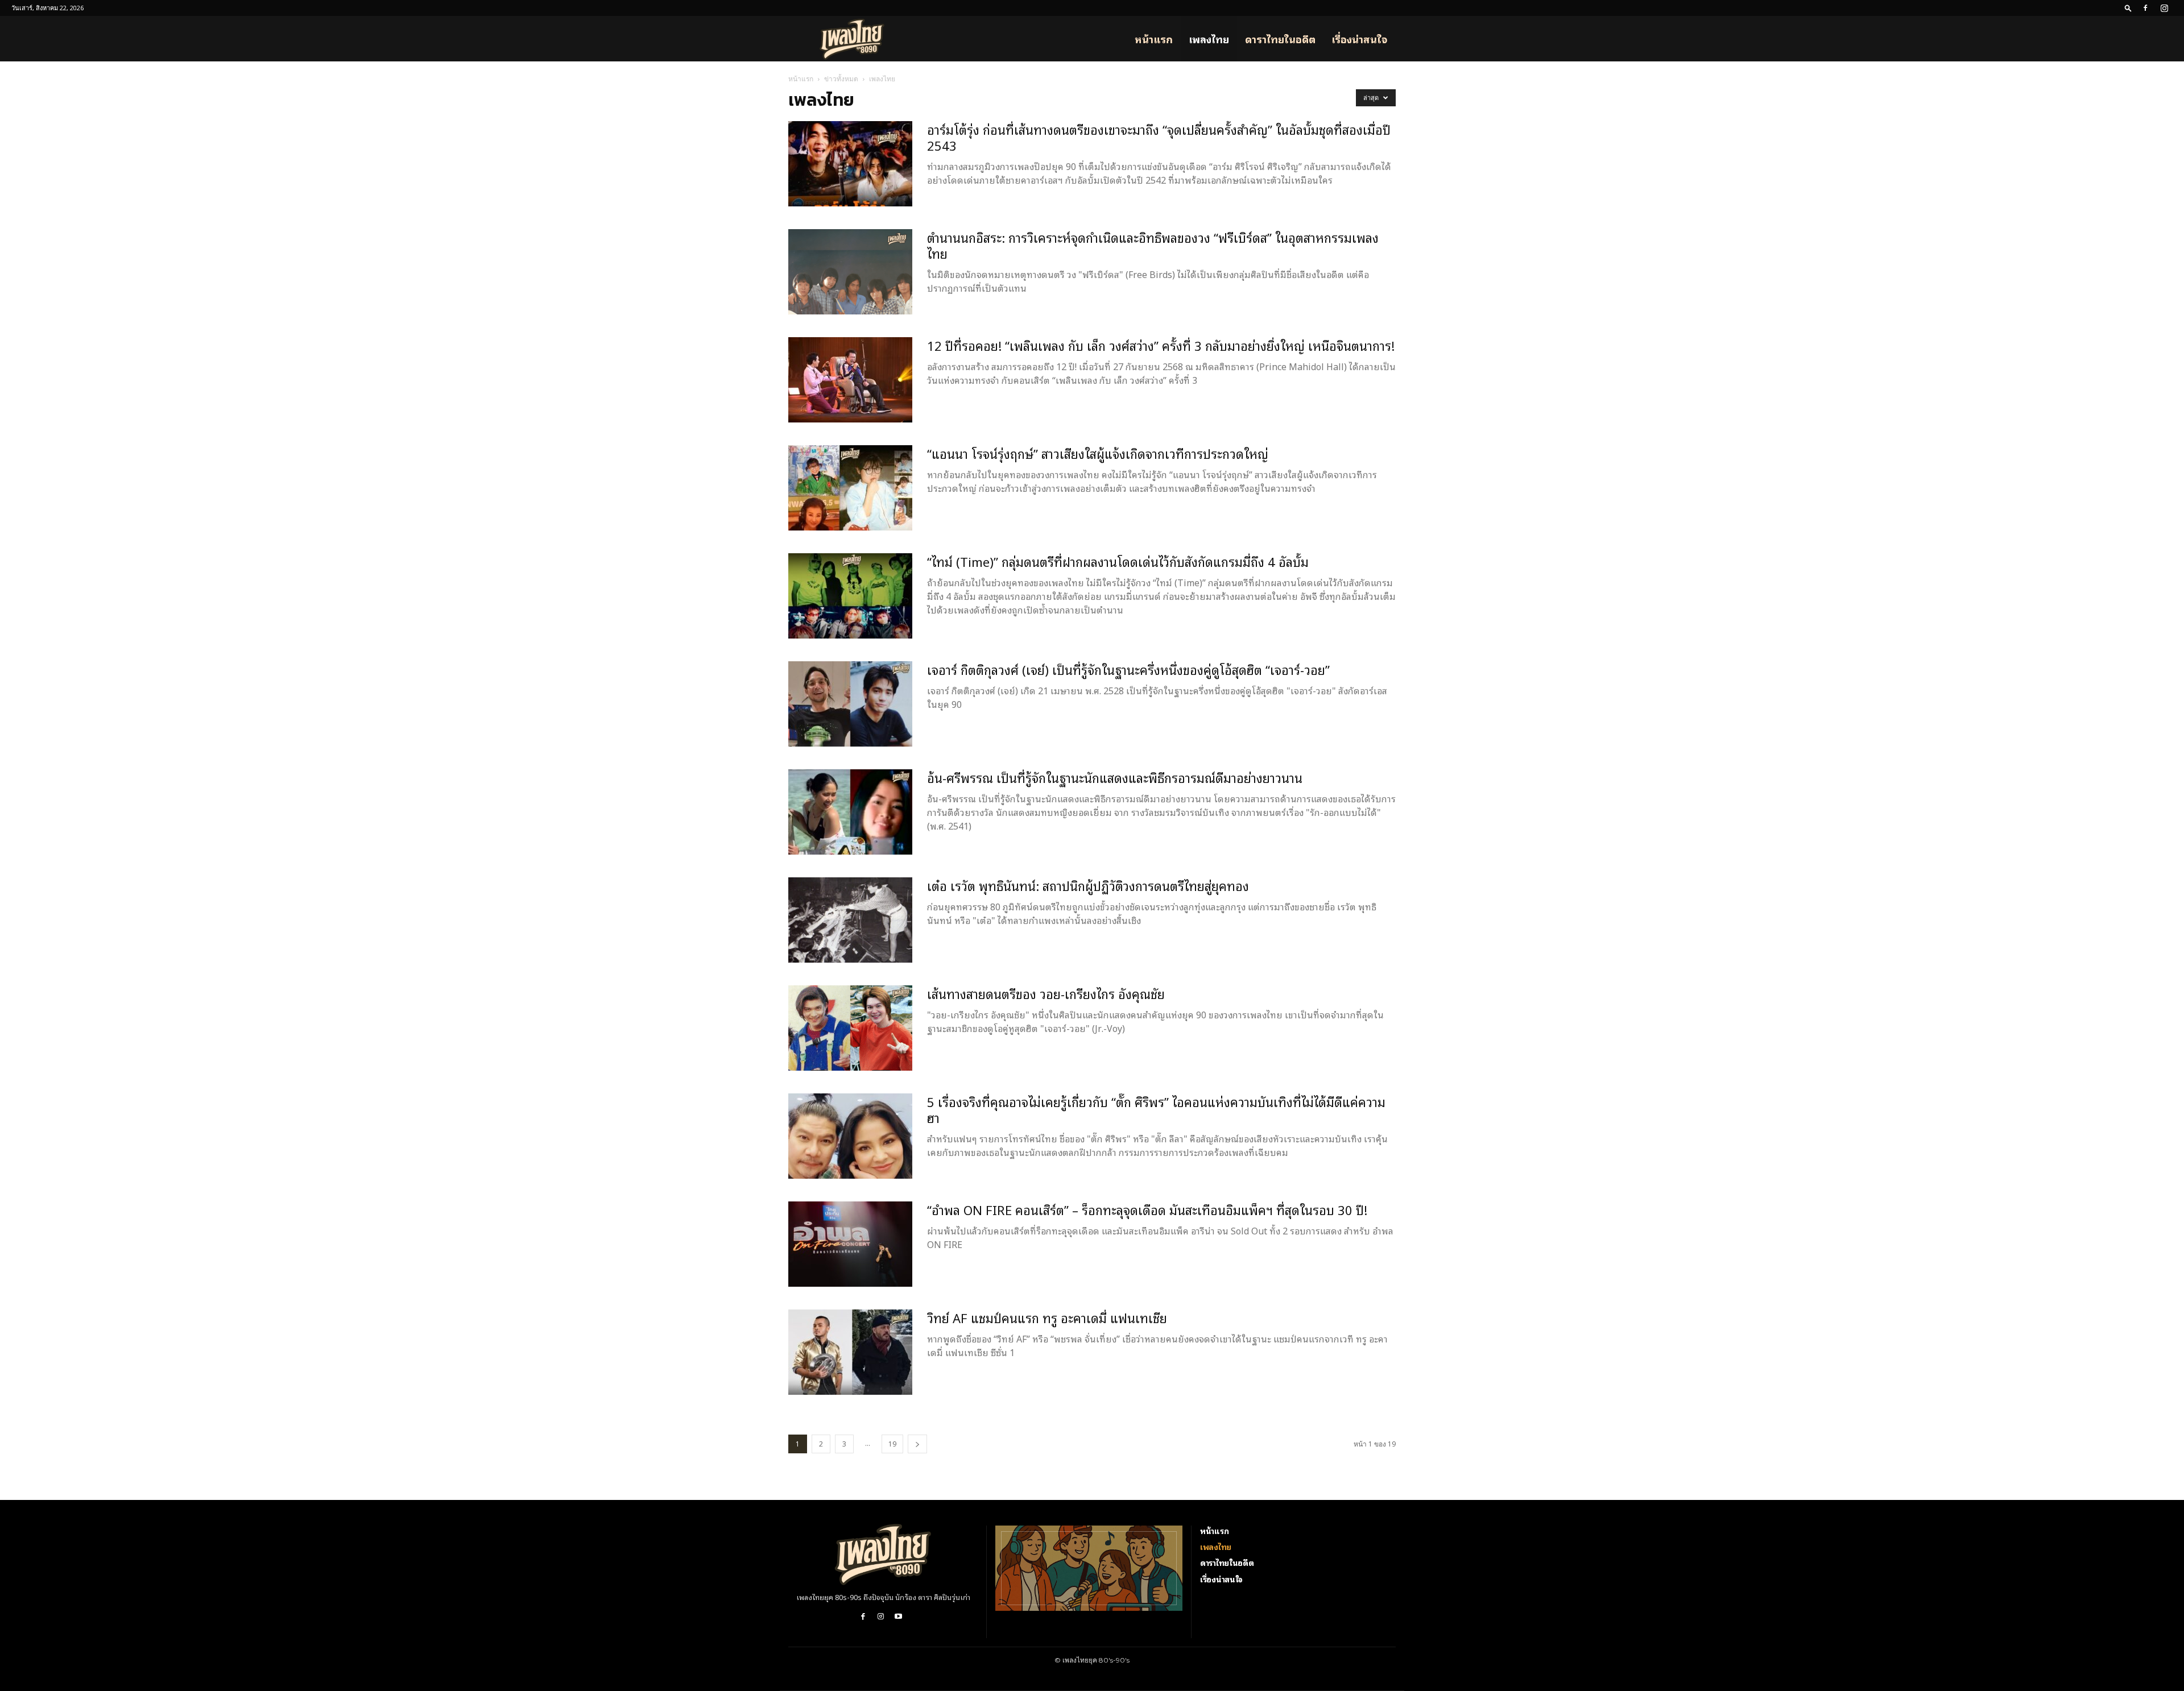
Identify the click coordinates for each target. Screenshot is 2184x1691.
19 (892, 1444)
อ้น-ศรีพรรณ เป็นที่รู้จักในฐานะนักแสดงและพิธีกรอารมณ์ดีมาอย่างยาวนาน (1115, 777)
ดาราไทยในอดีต (1280, 39)
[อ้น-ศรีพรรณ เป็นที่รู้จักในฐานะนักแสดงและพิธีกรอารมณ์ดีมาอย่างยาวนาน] (850, 812)
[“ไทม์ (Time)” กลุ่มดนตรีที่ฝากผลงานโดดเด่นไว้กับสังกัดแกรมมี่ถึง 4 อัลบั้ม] (850, 596)
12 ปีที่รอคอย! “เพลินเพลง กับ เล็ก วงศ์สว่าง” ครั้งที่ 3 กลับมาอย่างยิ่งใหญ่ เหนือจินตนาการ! (1161, 345)
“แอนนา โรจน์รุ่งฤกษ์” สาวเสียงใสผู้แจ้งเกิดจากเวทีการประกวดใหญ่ (1098, 453)
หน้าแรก (1154, 39)
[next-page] (917, 1444)
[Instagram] (2164, 8)
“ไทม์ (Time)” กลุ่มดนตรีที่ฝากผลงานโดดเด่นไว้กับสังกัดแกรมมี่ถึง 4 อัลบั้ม (1118, 561)
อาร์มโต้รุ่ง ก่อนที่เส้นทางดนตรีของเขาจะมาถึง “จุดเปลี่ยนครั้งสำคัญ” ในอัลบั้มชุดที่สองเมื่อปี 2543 (1159, 137)
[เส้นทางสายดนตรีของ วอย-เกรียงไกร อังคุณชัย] (850, 1028)
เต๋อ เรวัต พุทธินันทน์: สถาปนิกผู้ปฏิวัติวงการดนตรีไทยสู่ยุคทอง (1088, 885)
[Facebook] (2145, 8)
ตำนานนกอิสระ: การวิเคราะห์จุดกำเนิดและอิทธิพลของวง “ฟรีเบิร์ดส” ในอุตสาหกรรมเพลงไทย (1153, 245)
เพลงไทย (1209, 39)
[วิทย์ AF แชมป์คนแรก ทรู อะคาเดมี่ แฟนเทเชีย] (850, 1352)
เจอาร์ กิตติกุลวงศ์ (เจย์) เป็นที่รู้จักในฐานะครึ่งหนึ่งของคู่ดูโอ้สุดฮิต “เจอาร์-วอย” (1128, 669)
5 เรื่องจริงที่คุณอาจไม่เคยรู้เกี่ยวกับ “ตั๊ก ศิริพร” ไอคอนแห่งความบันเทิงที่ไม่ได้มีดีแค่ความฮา (1156, 1109)
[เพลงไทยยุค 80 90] (883, 1555)
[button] (2128, 8)
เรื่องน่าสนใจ (1360, 39)
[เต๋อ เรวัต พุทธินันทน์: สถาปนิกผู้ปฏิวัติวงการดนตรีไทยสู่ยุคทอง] (850, 920)
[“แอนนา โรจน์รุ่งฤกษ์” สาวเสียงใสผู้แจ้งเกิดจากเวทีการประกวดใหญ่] (850, 488)
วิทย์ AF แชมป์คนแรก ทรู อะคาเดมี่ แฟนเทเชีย (1047, 1317)
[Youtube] (898, 1617)
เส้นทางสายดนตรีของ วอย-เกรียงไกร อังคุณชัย (1046, 993)
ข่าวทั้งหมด (841, 79)
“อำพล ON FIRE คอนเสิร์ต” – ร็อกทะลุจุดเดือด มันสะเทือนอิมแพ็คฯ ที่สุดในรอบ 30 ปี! (1147, 1209)
